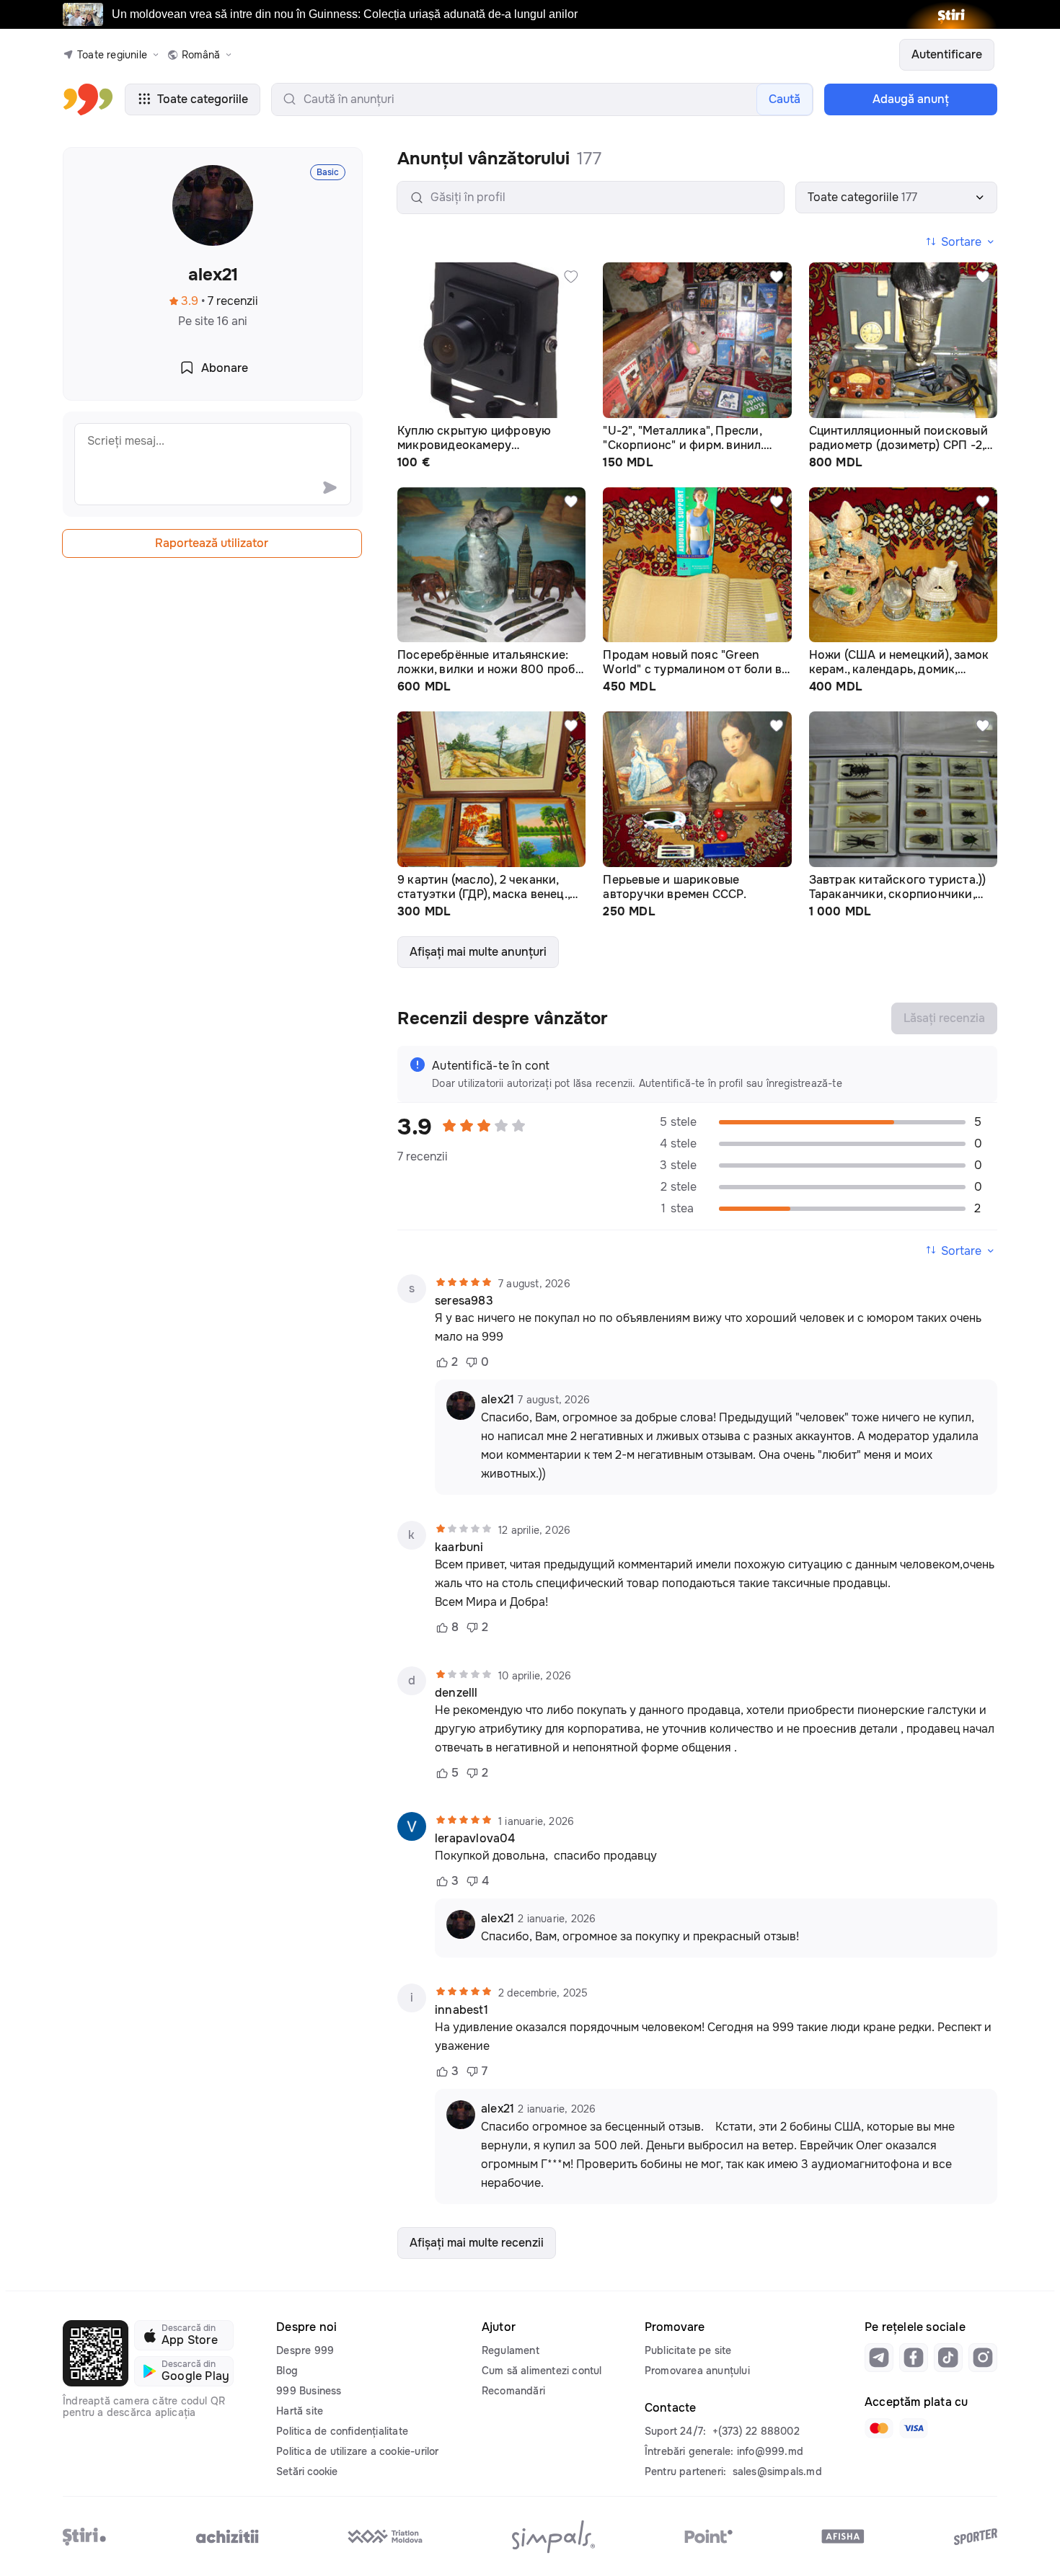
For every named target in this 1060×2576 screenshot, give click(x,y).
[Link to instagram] (983, 2358)
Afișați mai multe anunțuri (478, 952)
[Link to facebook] (914, 2358)
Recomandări (513, 2391)
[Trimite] (330, 487)
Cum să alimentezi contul (542, 2371)
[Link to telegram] (879, 2358)
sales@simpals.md (777, 2471)
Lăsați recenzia (944, 1018)
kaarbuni (459, 1547)
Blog (287, 2371)
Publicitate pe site (688, 2350)
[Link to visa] (914, 2428)
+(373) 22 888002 (756, 2431)
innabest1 (461, 2010)
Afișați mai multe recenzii (477, 2243)
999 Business (309, 2391)
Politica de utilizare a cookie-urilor (357, 2451)
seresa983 (464, 1301)
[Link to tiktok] (948, 2358)
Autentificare (947, 54)
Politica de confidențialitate (342, 2431)
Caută (785, 99)
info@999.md (770, 2451)
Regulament (511, 2350)
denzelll (456, 1693)
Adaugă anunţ (911, 99)
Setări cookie (307, 2471)
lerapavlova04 (475, 1839)
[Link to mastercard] (879, 2428)
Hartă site (300, 2411)
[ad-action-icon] (571, 277)
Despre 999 (305, 2350)
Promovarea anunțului (697, 2371)
